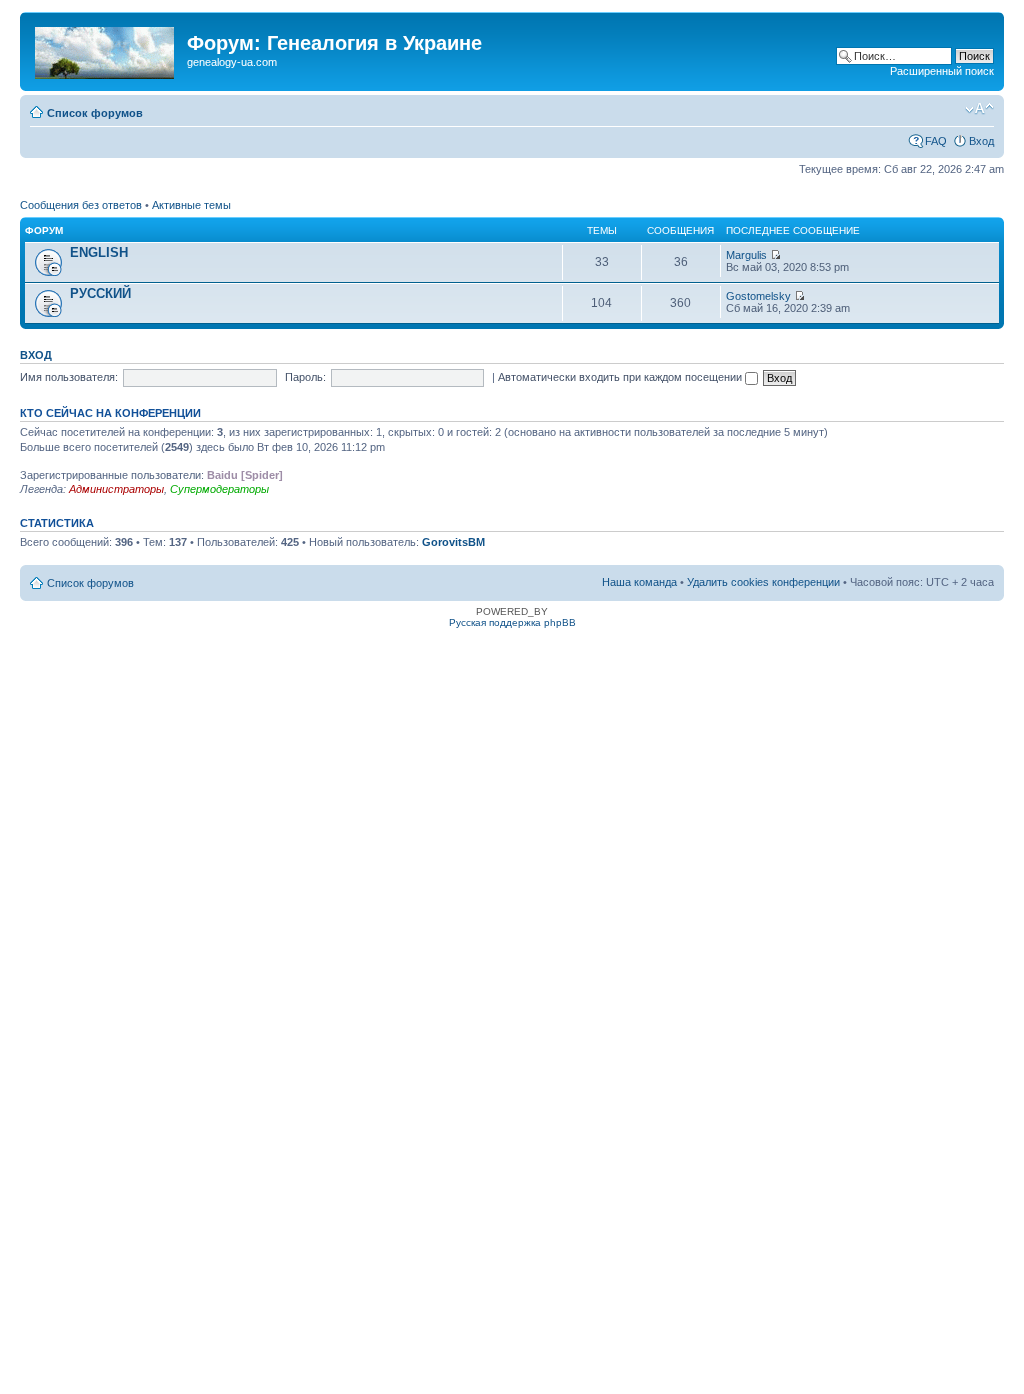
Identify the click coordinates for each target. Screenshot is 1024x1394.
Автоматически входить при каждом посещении (621, 377)
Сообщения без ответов (81, 205)
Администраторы (116, 489)
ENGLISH (99, 252)
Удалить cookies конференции (763, 582)
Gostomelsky (758, 296)
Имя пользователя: (69, 377)
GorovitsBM (453, 542)
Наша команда (639, 582)
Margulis (746, 255)
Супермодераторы (219, 489)
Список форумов (95, 113)
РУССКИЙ (100, 293)
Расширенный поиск (942, 71)
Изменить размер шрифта (979, 109)
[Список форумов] (106, 49)
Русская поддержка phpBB (512, 622)
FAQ (936, 141)
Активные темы (191, 205)
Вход (981, 141)
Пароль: (305, 377)
